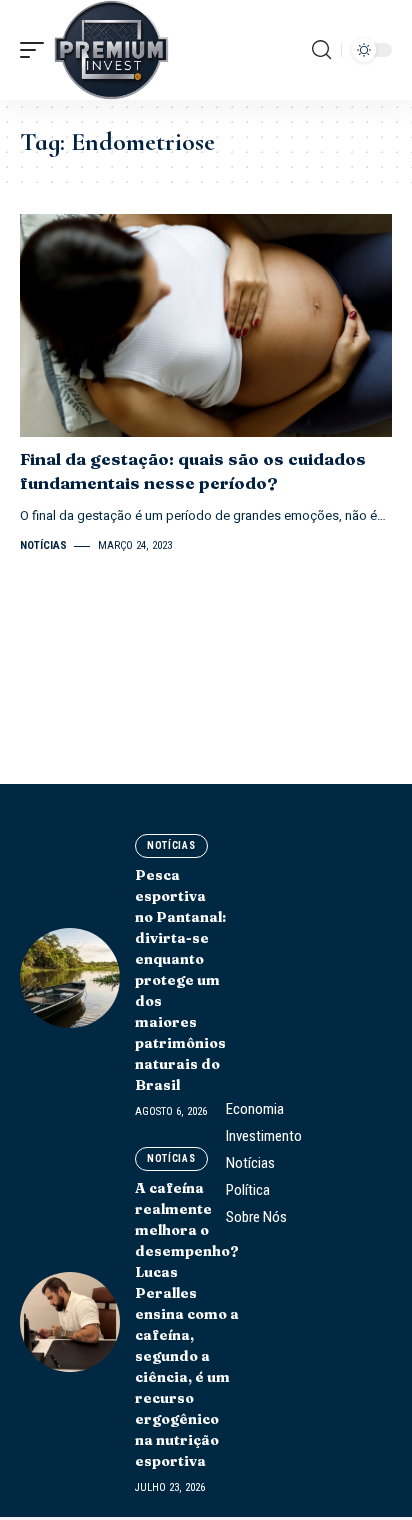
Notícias (43, 545)
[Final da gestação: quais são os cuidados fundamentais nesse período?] (206, 325)
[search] (321, 50)
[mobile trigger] (37, 50)
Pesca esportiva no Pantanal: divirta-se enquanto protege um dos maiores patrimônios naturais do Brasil (180, 980)
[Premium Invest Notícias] (111, 50)
